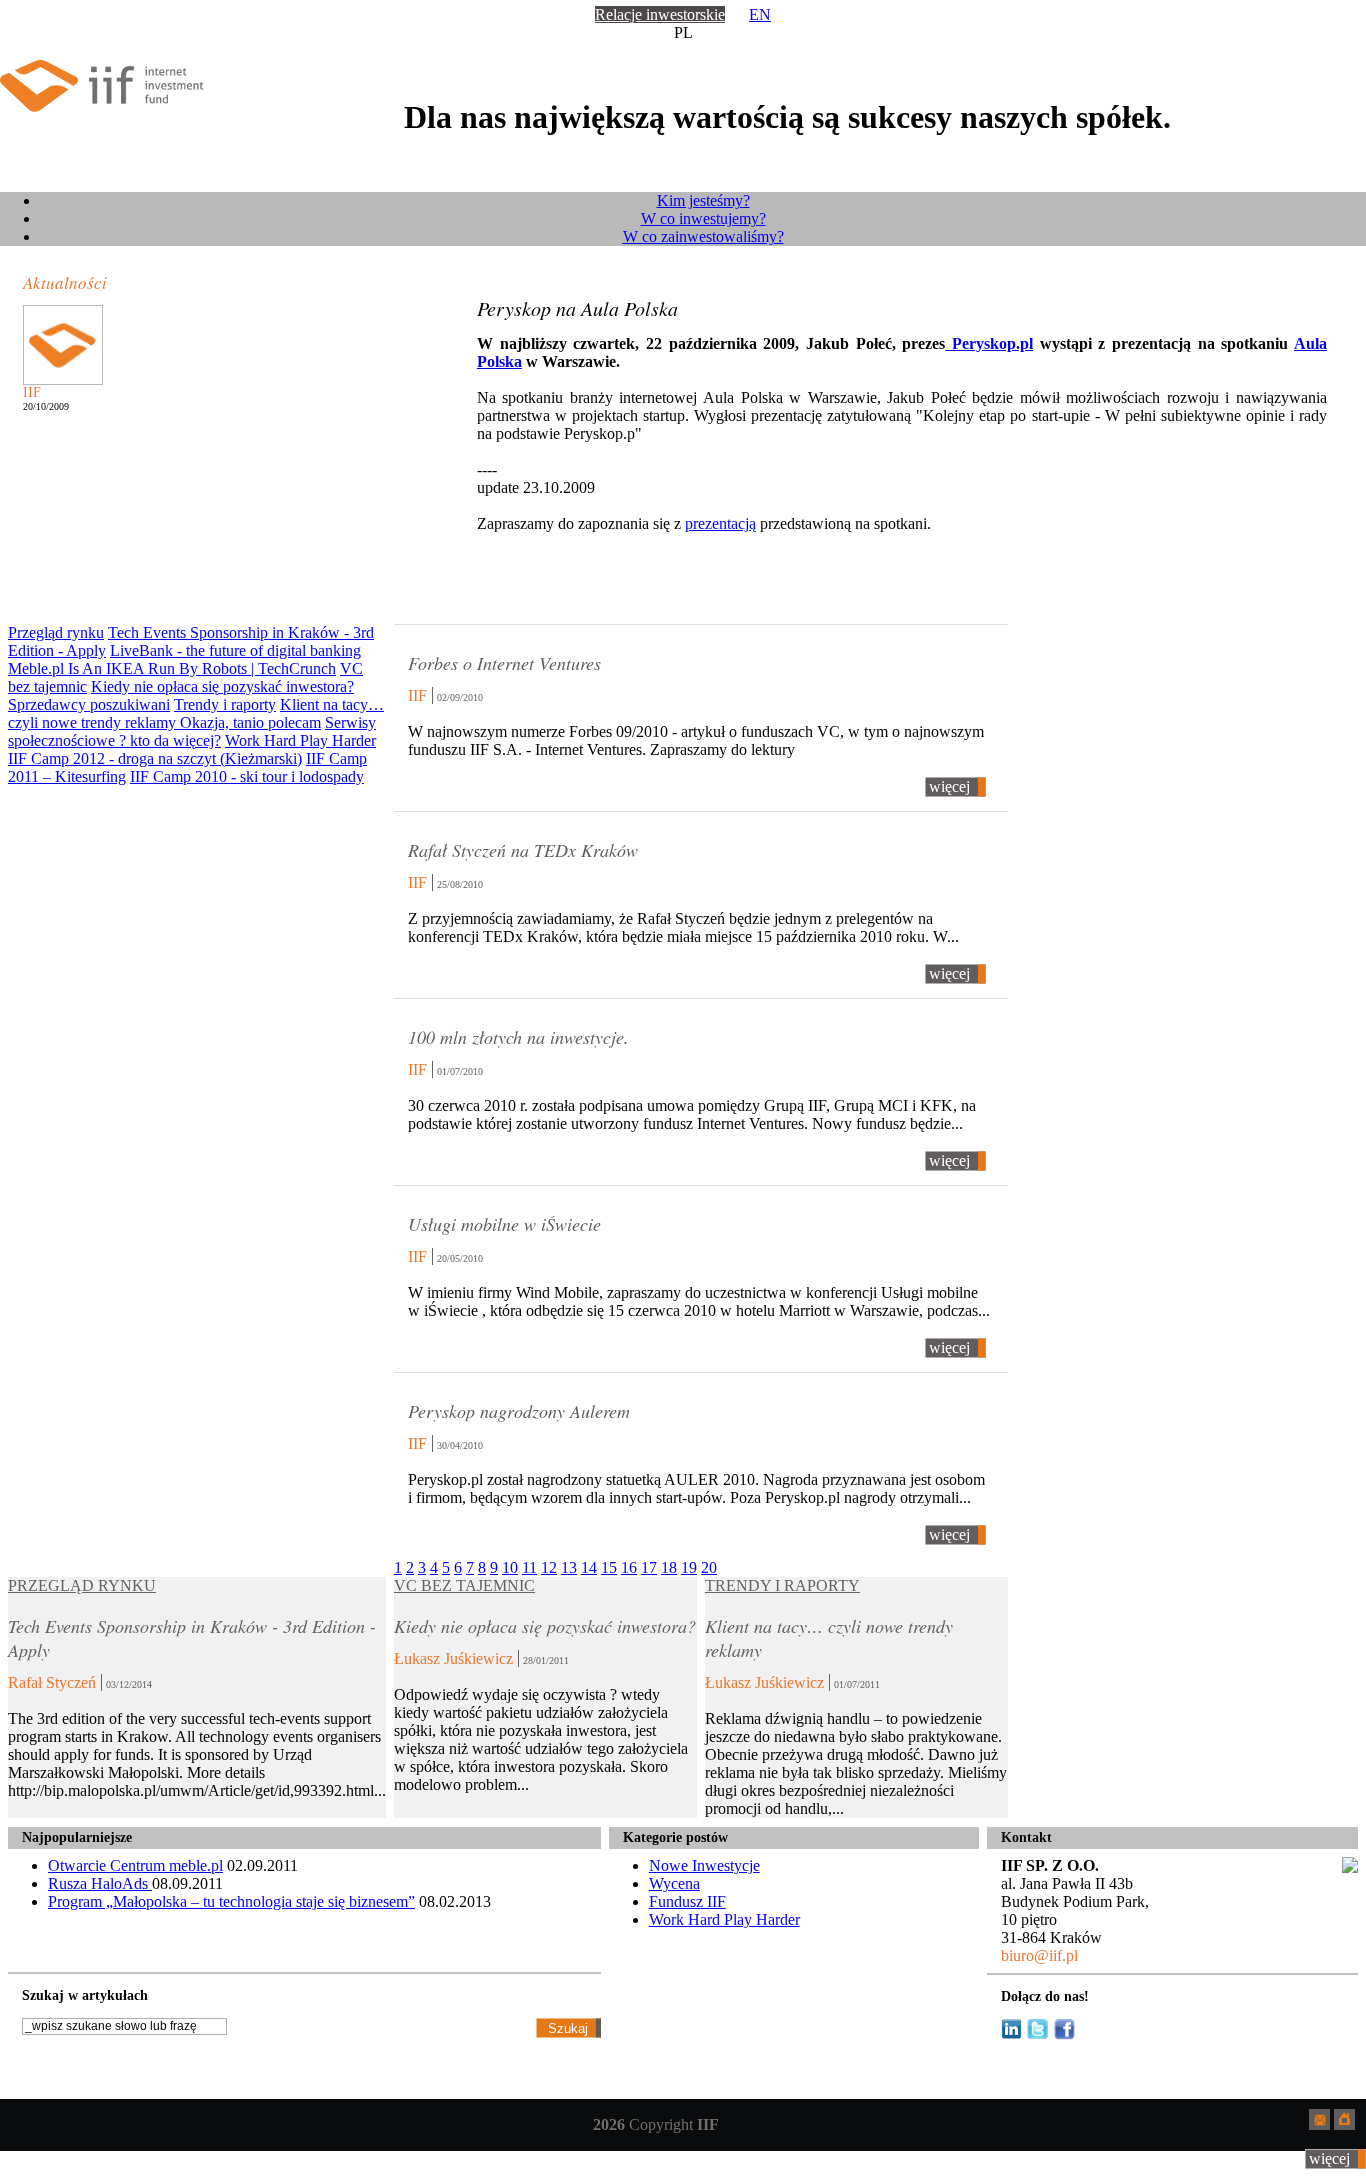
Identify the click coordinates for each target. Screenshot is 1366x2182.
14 (589, 1567)
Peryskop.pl (989, 343)
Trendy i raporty (225, 704)
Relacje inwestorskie (660, 14)
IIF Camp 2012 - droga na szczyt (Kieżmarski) (155, 758)
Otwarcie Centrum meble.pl (135, 1865)
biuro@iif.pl (1039, 1955)
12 (549, 1567)
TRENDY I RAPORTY (782, 1585)
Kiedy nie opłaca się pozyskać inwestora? (222, 686)
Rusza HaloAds (100, 1883)
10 (510, 1567)
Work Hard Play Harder (300, 740)
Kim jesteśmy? (703, 200)
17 (649, 1567)
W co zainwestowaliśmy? (703, 236)
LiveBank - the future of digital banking (235, 650)
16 (629, 1567)
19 (689, 1567)
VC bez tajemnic (464, 1585)
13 (569, 1567)
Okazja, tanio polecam (250, 722)
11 (529, 1567)
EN (760, 14)
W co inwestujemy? (703, 218)
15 (609, 1567)
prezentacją (720, 523)
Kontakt (1026, 1837)
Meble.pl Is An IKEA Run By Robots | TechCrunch (172, 668)
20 (709, 1567)
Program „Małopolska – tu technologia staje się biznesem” (231, 1901)
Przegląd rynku (56, 632)
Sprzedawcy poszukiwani (89, 704)
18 (669, 1567)
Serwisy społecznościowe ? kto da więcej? (192, 731)
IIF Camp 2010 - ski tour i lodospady (247, 776)
